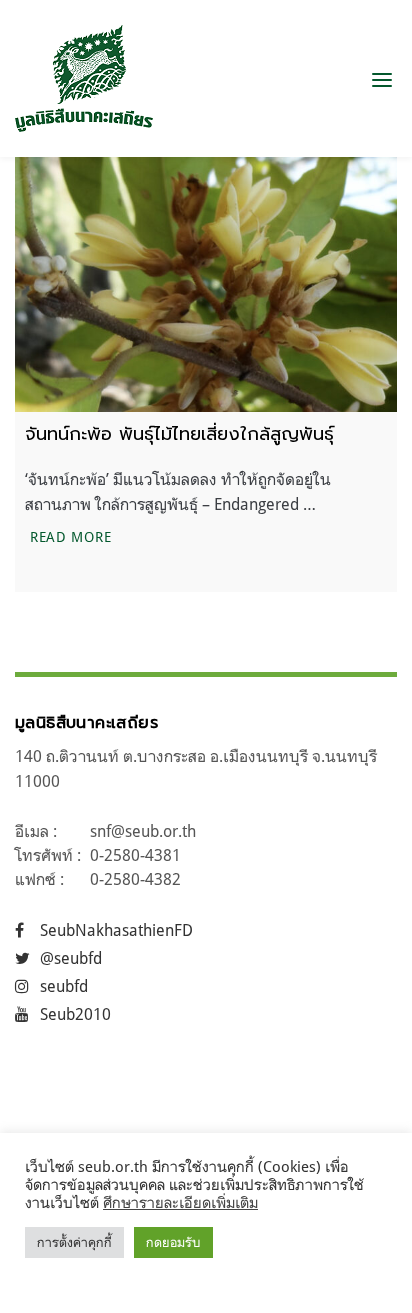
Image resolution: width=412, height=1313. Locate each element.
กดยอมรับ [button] (173, 1242)
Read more (73, 536)
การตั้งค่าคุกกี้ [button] (74, 1242)
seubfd (64, 986)
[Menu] (382, 79)
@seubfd (71, 958)
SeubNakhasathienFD (116, 930)
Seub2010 (75, 1014)
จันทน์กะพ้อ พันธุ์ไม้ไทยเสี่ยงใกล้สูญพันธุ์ (179, 434)
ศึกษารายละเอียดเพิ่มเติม (180, 1202)
